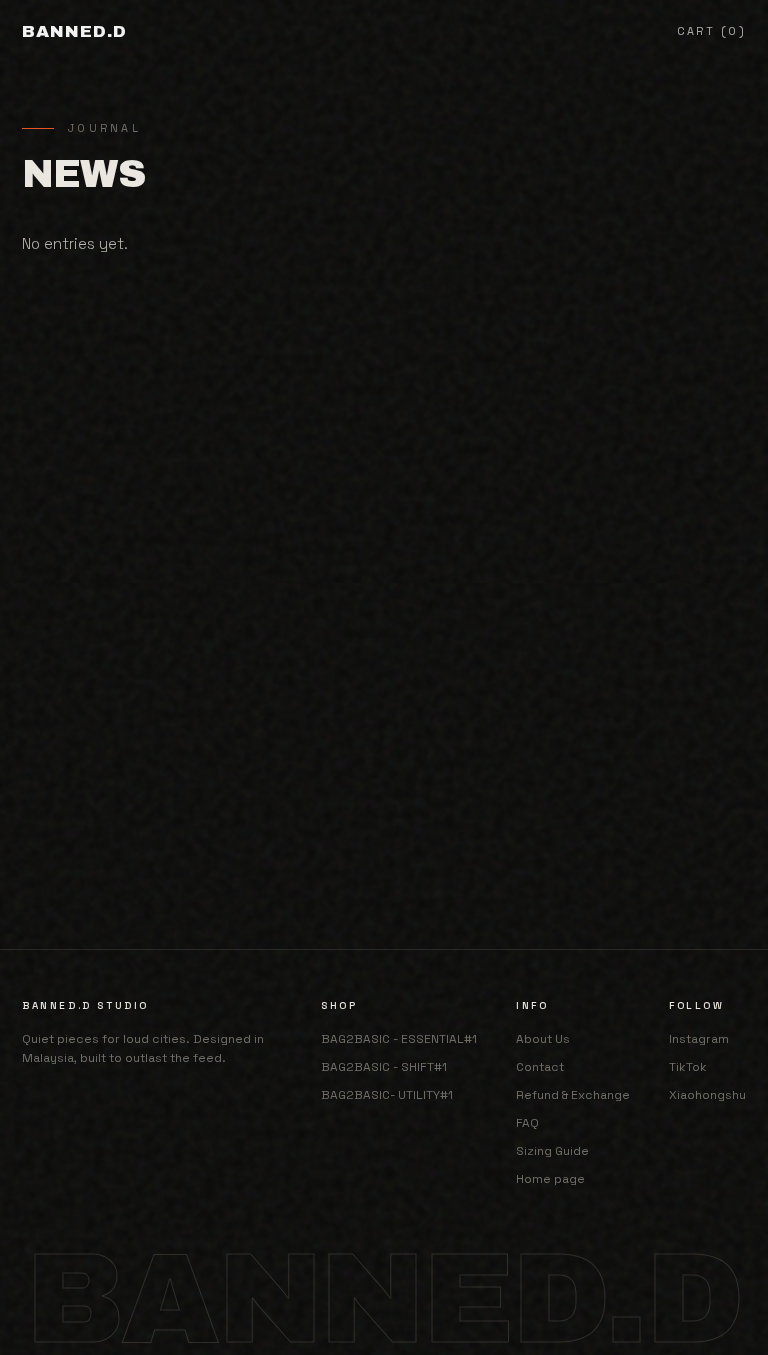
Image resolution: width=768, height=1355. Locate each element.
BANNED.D (74, 31)
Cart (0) (711, 31)
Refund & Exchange (573, 1095)
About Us (543, 1039)
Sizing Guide (552, 1151)
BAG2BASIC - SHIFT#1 (384, 1067)
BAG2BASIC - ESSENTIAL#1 (399, 1039)
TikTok (688, 1067)
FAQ (527, 1123)
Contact (540, 1067)
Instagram (699, 1039)
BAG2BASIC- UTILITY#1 (387, 1095)
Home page (550, 1179)
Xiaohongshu (707, 1095)
